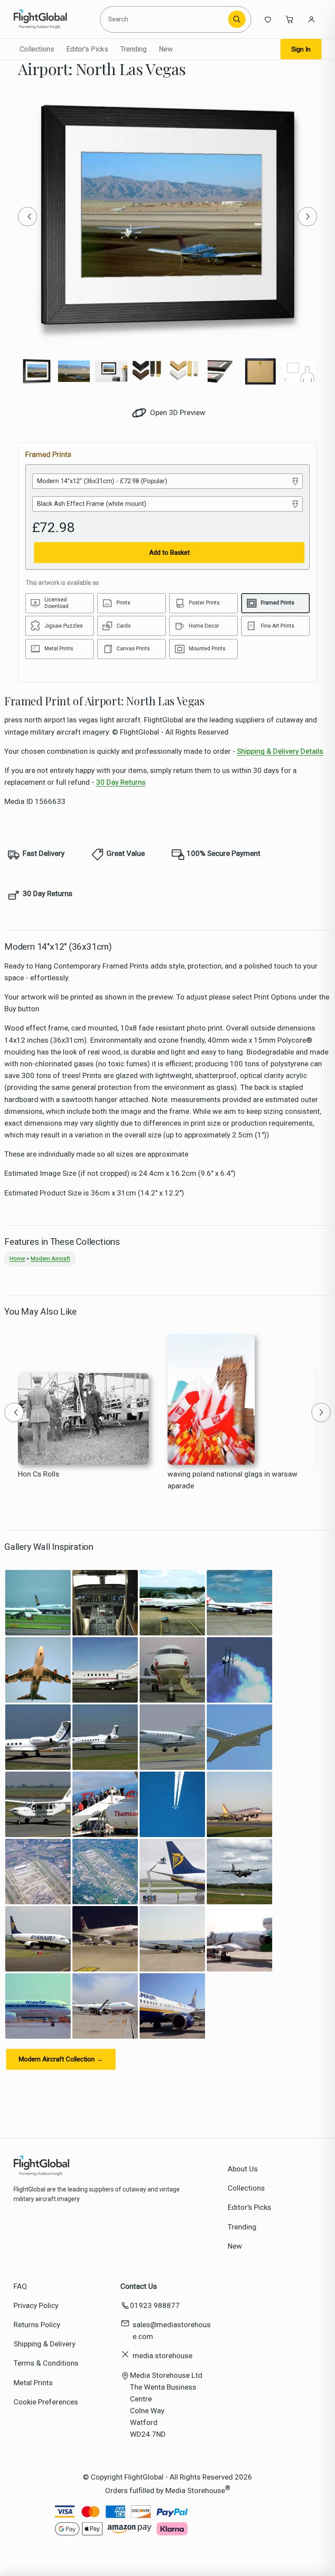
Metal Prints (33, 2383)
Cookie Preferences (46, 2402)
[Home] (53, 19)
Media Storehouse (195, 2490)
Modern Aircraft (50, 1259)
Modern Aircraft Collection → (61, 2059)
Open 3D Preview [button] (177, 412)
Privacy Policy (36, 2305)
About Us (243, 2169)
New (166, 49)
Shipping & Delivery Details (280, 751)
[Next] (308, 216)
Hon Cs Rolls (39, 1474)
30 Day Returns (121, 782)
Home (17, 1259)
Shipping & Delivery (44, 2344)
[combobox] (166, 19)
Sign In (301, 49)
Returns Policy (37, 2325)
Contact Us (139, 2286)
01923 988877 (155, 2305)
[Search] (237, 19)
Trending (133, 49)
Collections (37, 49)
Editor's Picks (87, 49)
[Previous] (27, 216)
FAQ (20, 2286)
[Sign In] (311, 19)
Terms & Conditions (46, 2363)
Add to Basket (169, 553)
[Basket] (290, 19)
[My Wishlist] (268, 19)
